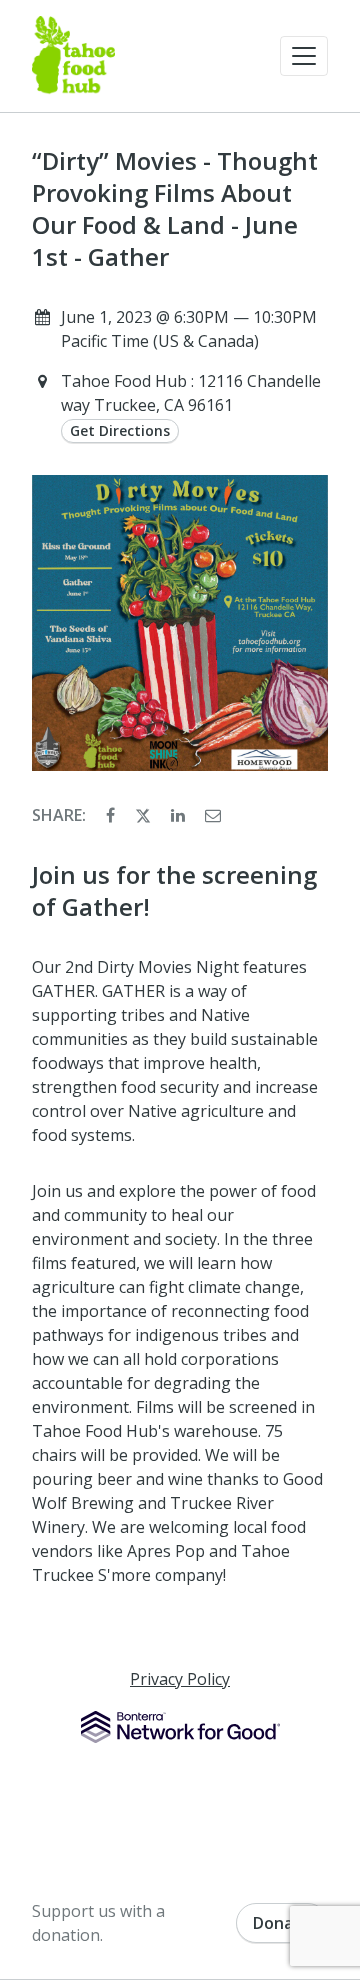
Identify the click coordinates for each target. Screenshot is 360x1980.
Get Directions (120, 430)
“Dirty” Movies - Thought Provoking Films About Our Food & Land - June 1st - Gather (175, 209)
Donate (282, 1923)
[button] (304, 56)
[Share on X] (145, 815)
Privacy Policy (180, 1679)
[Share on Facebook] (112, 815)
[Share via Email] (213, 815)
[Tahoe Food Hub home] (73, 56)
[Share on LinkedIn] (180, 815)
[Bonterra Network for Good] (180, 1727)
